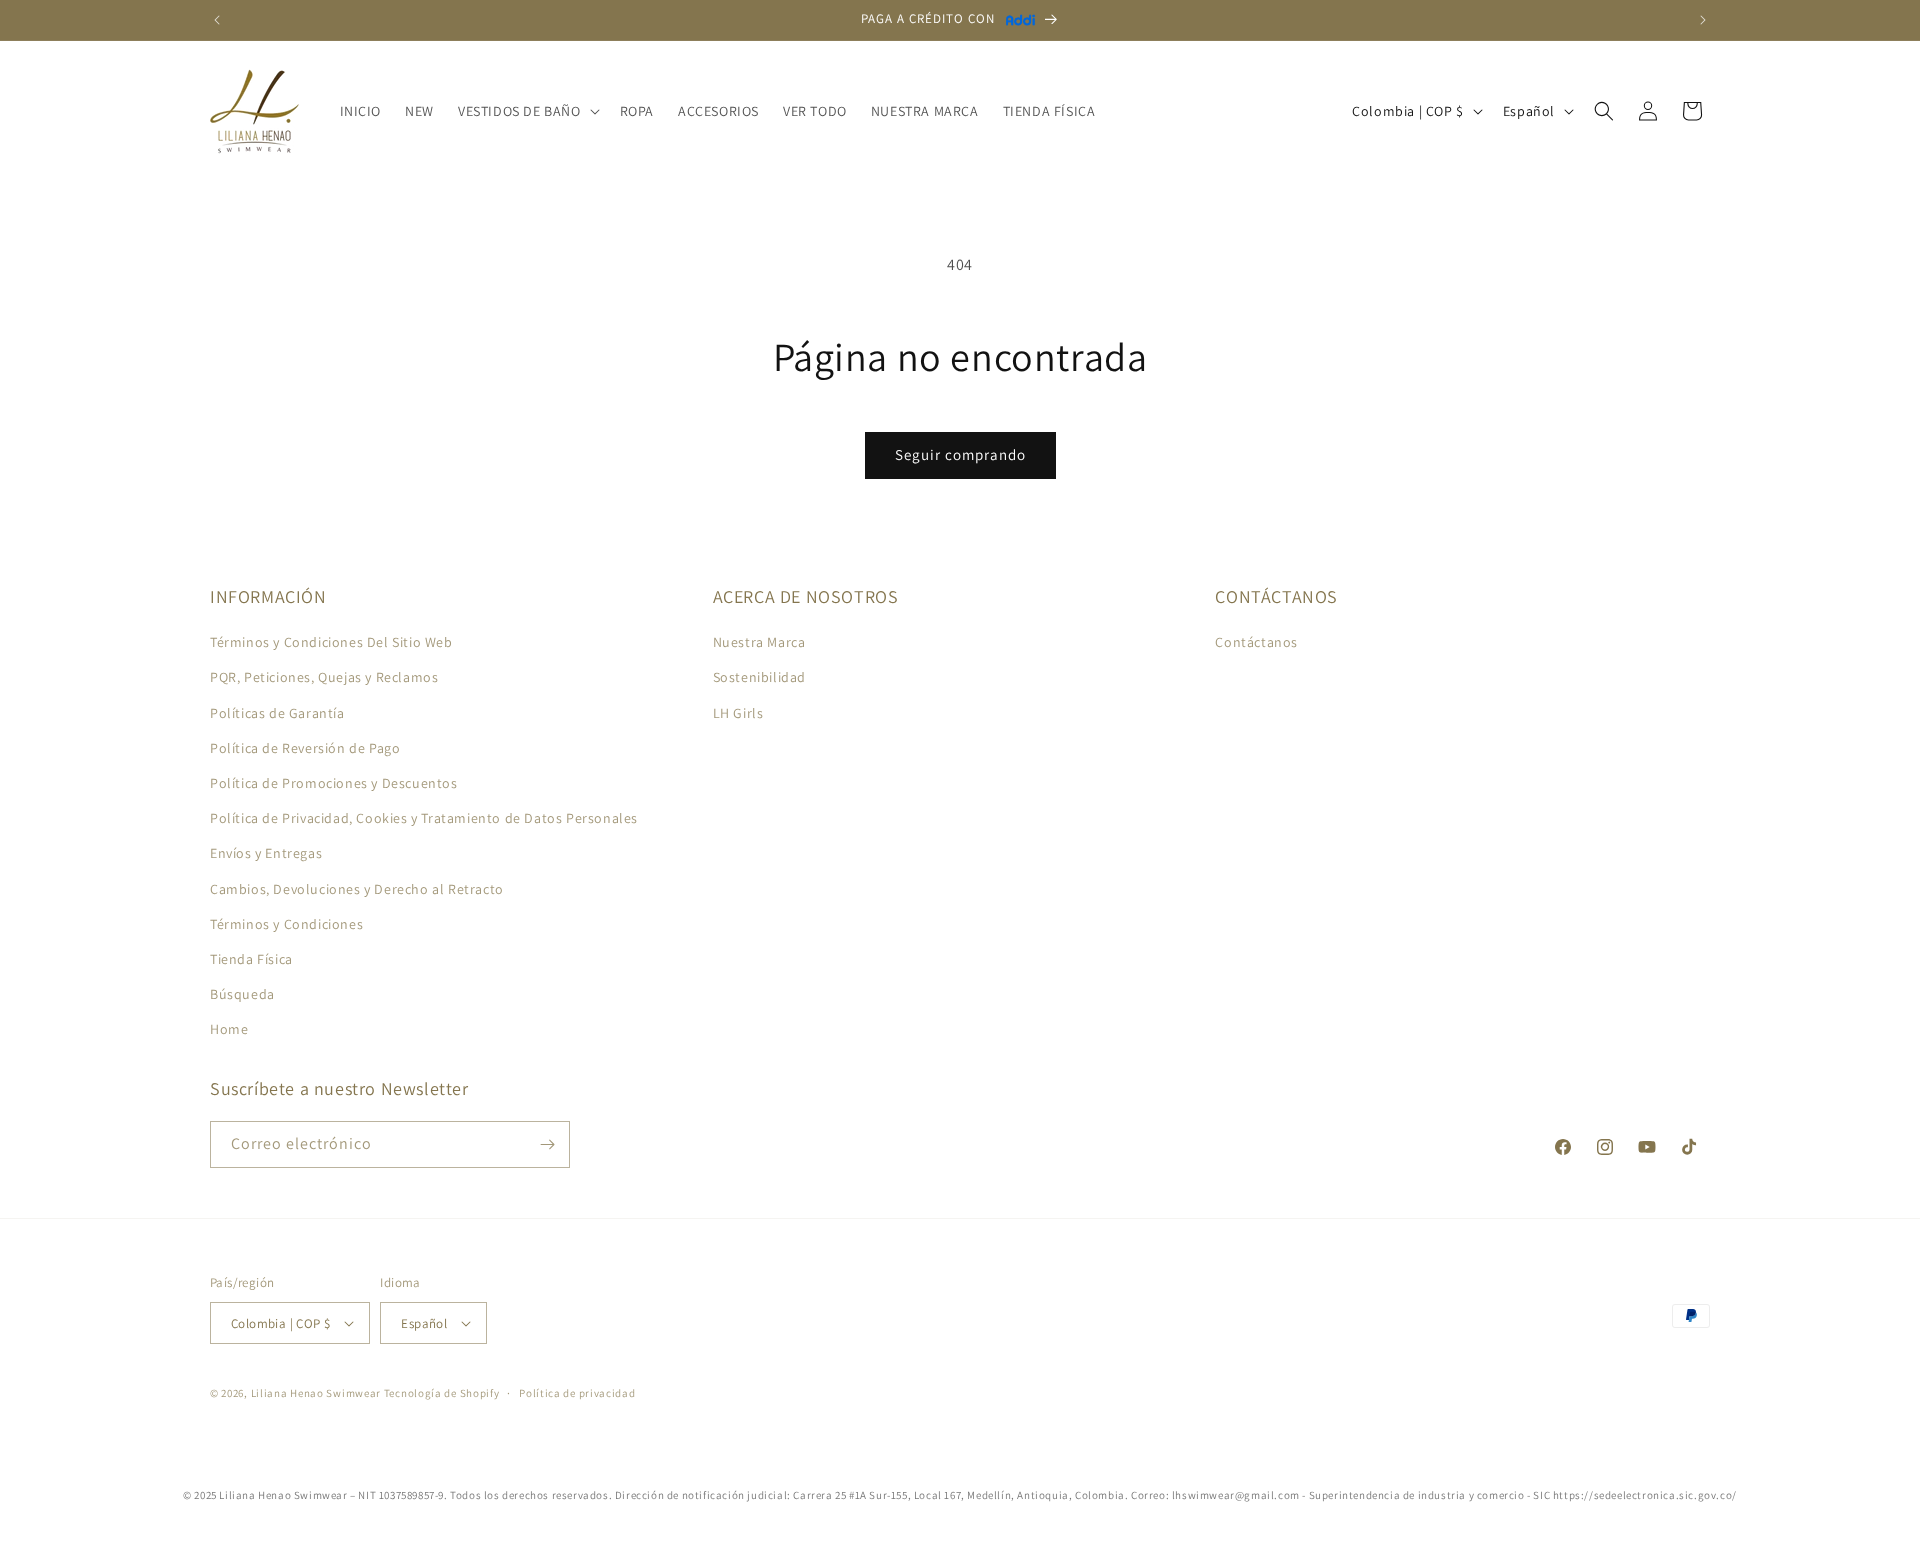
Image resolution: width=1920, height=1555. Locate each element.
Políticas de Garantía (277, 713)
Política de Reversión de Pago (305, 748)
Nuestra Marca (759, 642)
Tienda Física (251, 959)
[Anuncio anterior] (217, 20)
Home (229, 1029)
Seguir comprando (960, 454)
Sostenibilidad (759, 677)
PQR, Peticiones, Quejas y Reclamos (324, 677)
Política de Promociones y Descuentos (334, 783)
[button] (527, 111)
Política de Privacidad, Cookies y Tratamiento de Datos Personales (424, 818)
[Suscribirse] (547, 1144)
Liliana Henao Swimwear (316, 1393)
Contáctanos (1256, 642)
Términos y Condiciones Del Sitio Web (331, 642)
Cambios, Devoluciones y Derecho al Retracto (357, 889)
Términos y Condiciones (286, 924)
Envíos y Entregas (266, 853)
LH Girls (738, 713)
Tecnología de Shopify (442, 1393)
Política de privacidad (577, 1393)
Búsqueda (242, 994)
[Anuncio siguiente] (1703, 20)
